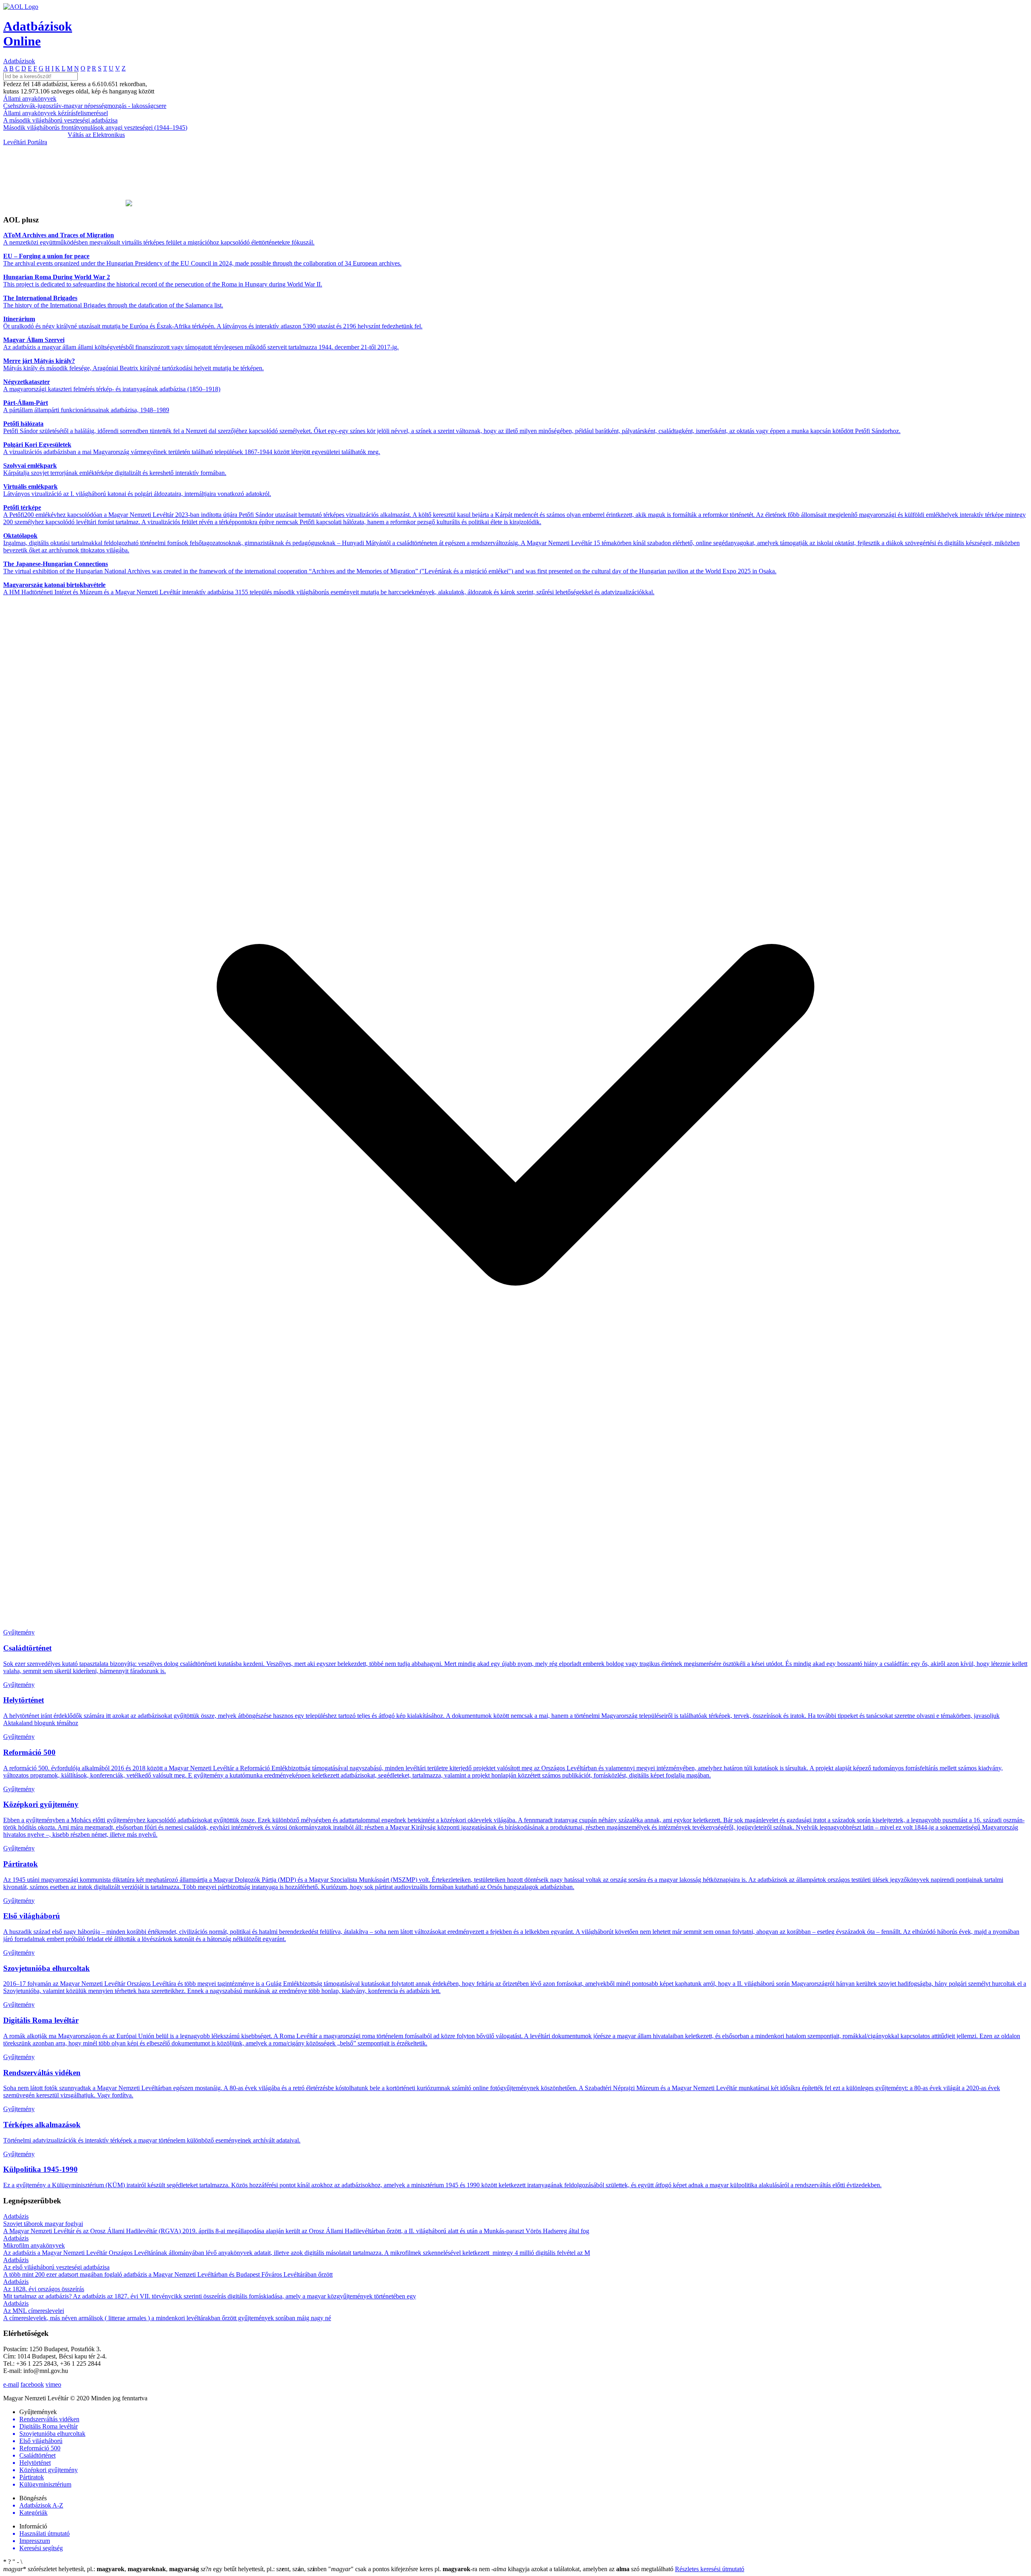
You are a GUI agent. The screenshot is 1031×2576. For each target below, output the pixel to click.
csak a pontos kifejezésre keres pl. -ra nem (410, 2569)
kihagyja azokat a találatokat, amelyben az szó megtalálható (583, 2569)
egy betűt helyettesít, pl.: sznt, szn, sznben (264, 2569)
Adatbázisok (19, 61)
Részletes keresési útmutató (710, 2569)
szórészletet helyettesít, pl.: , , (101, 2569)
